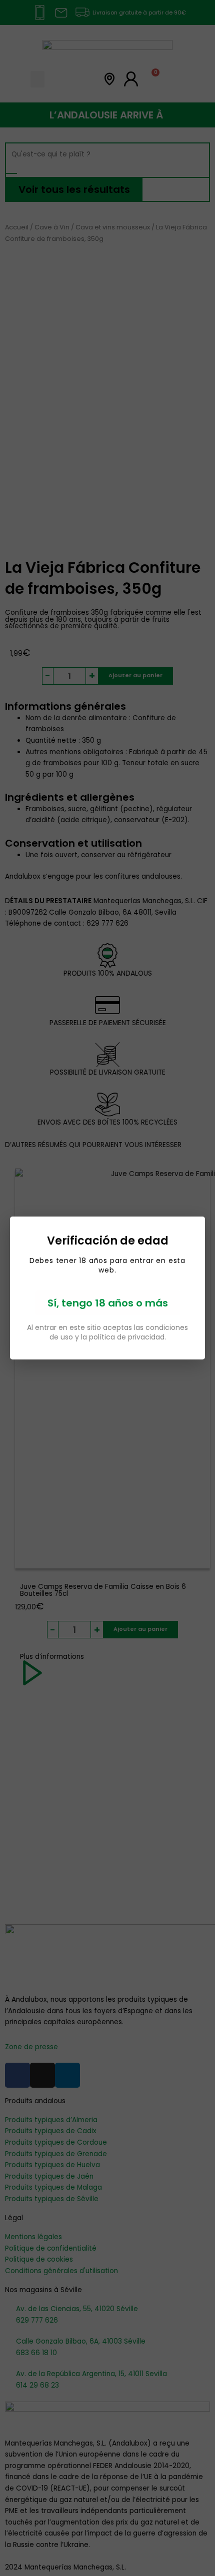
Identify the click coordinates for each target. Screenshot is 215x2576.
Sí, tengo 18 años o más (108, 1303)
